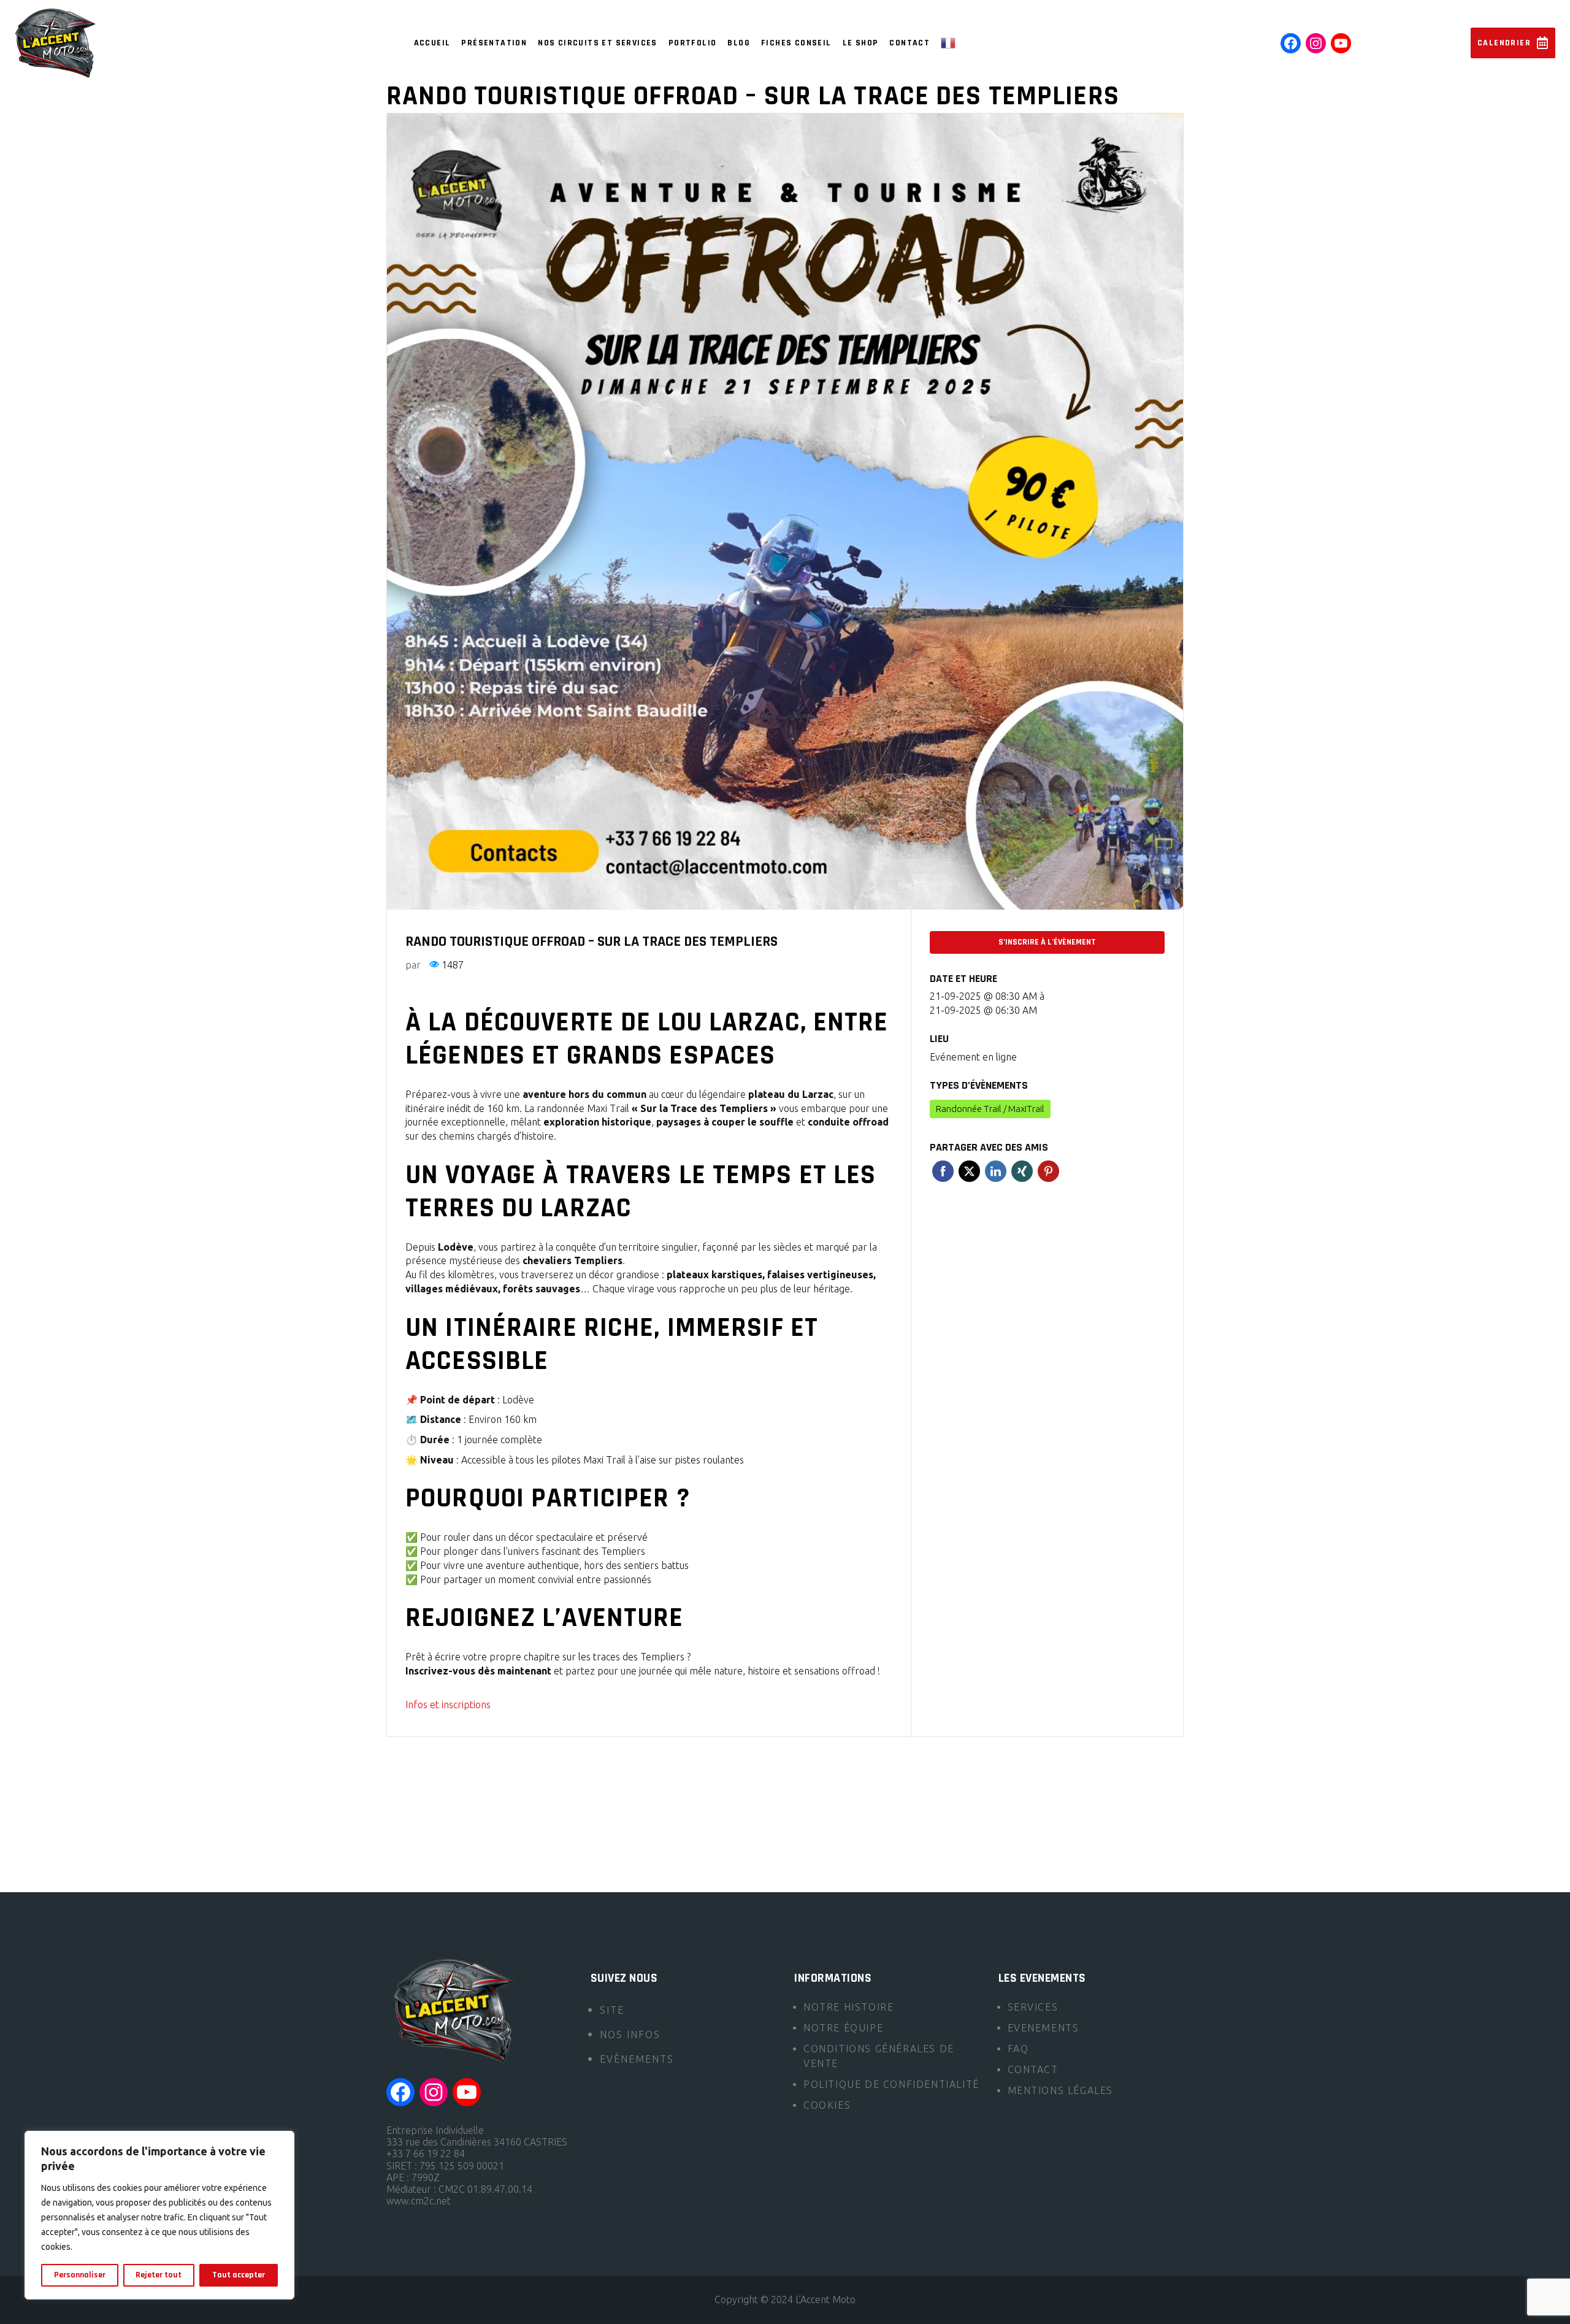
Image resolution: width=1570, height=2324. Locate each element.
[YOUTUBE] (1341, 43)
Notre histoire (848, 2007)
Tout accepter (239, 2275)
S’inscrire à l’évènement (1047, 942)
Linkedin (996, 1171)
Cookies (827, 2105)
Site (612, 2010)
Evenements (1043, 2028)
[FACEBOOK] (1291, 43)
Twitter (969, 1171)
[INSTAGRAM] (1316, 43)
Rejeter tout (159, 2275)
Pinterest (1048, 1171)
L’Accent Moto (825, 2299)
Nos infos (630, 2034)
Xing (1022, 1171)
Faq (1018, 2049)
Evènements (637, 2059)
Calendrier (1504, 43)
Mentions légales (1061, 2090)
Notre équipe (843, 2028)
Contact (1033, 2069)
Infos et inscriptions (448, 1705)
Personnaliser (80, 2275)
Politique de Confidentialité (891, 2084)
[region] (159, 2215)
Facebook (943, 1171)
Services (1033, 2007)
